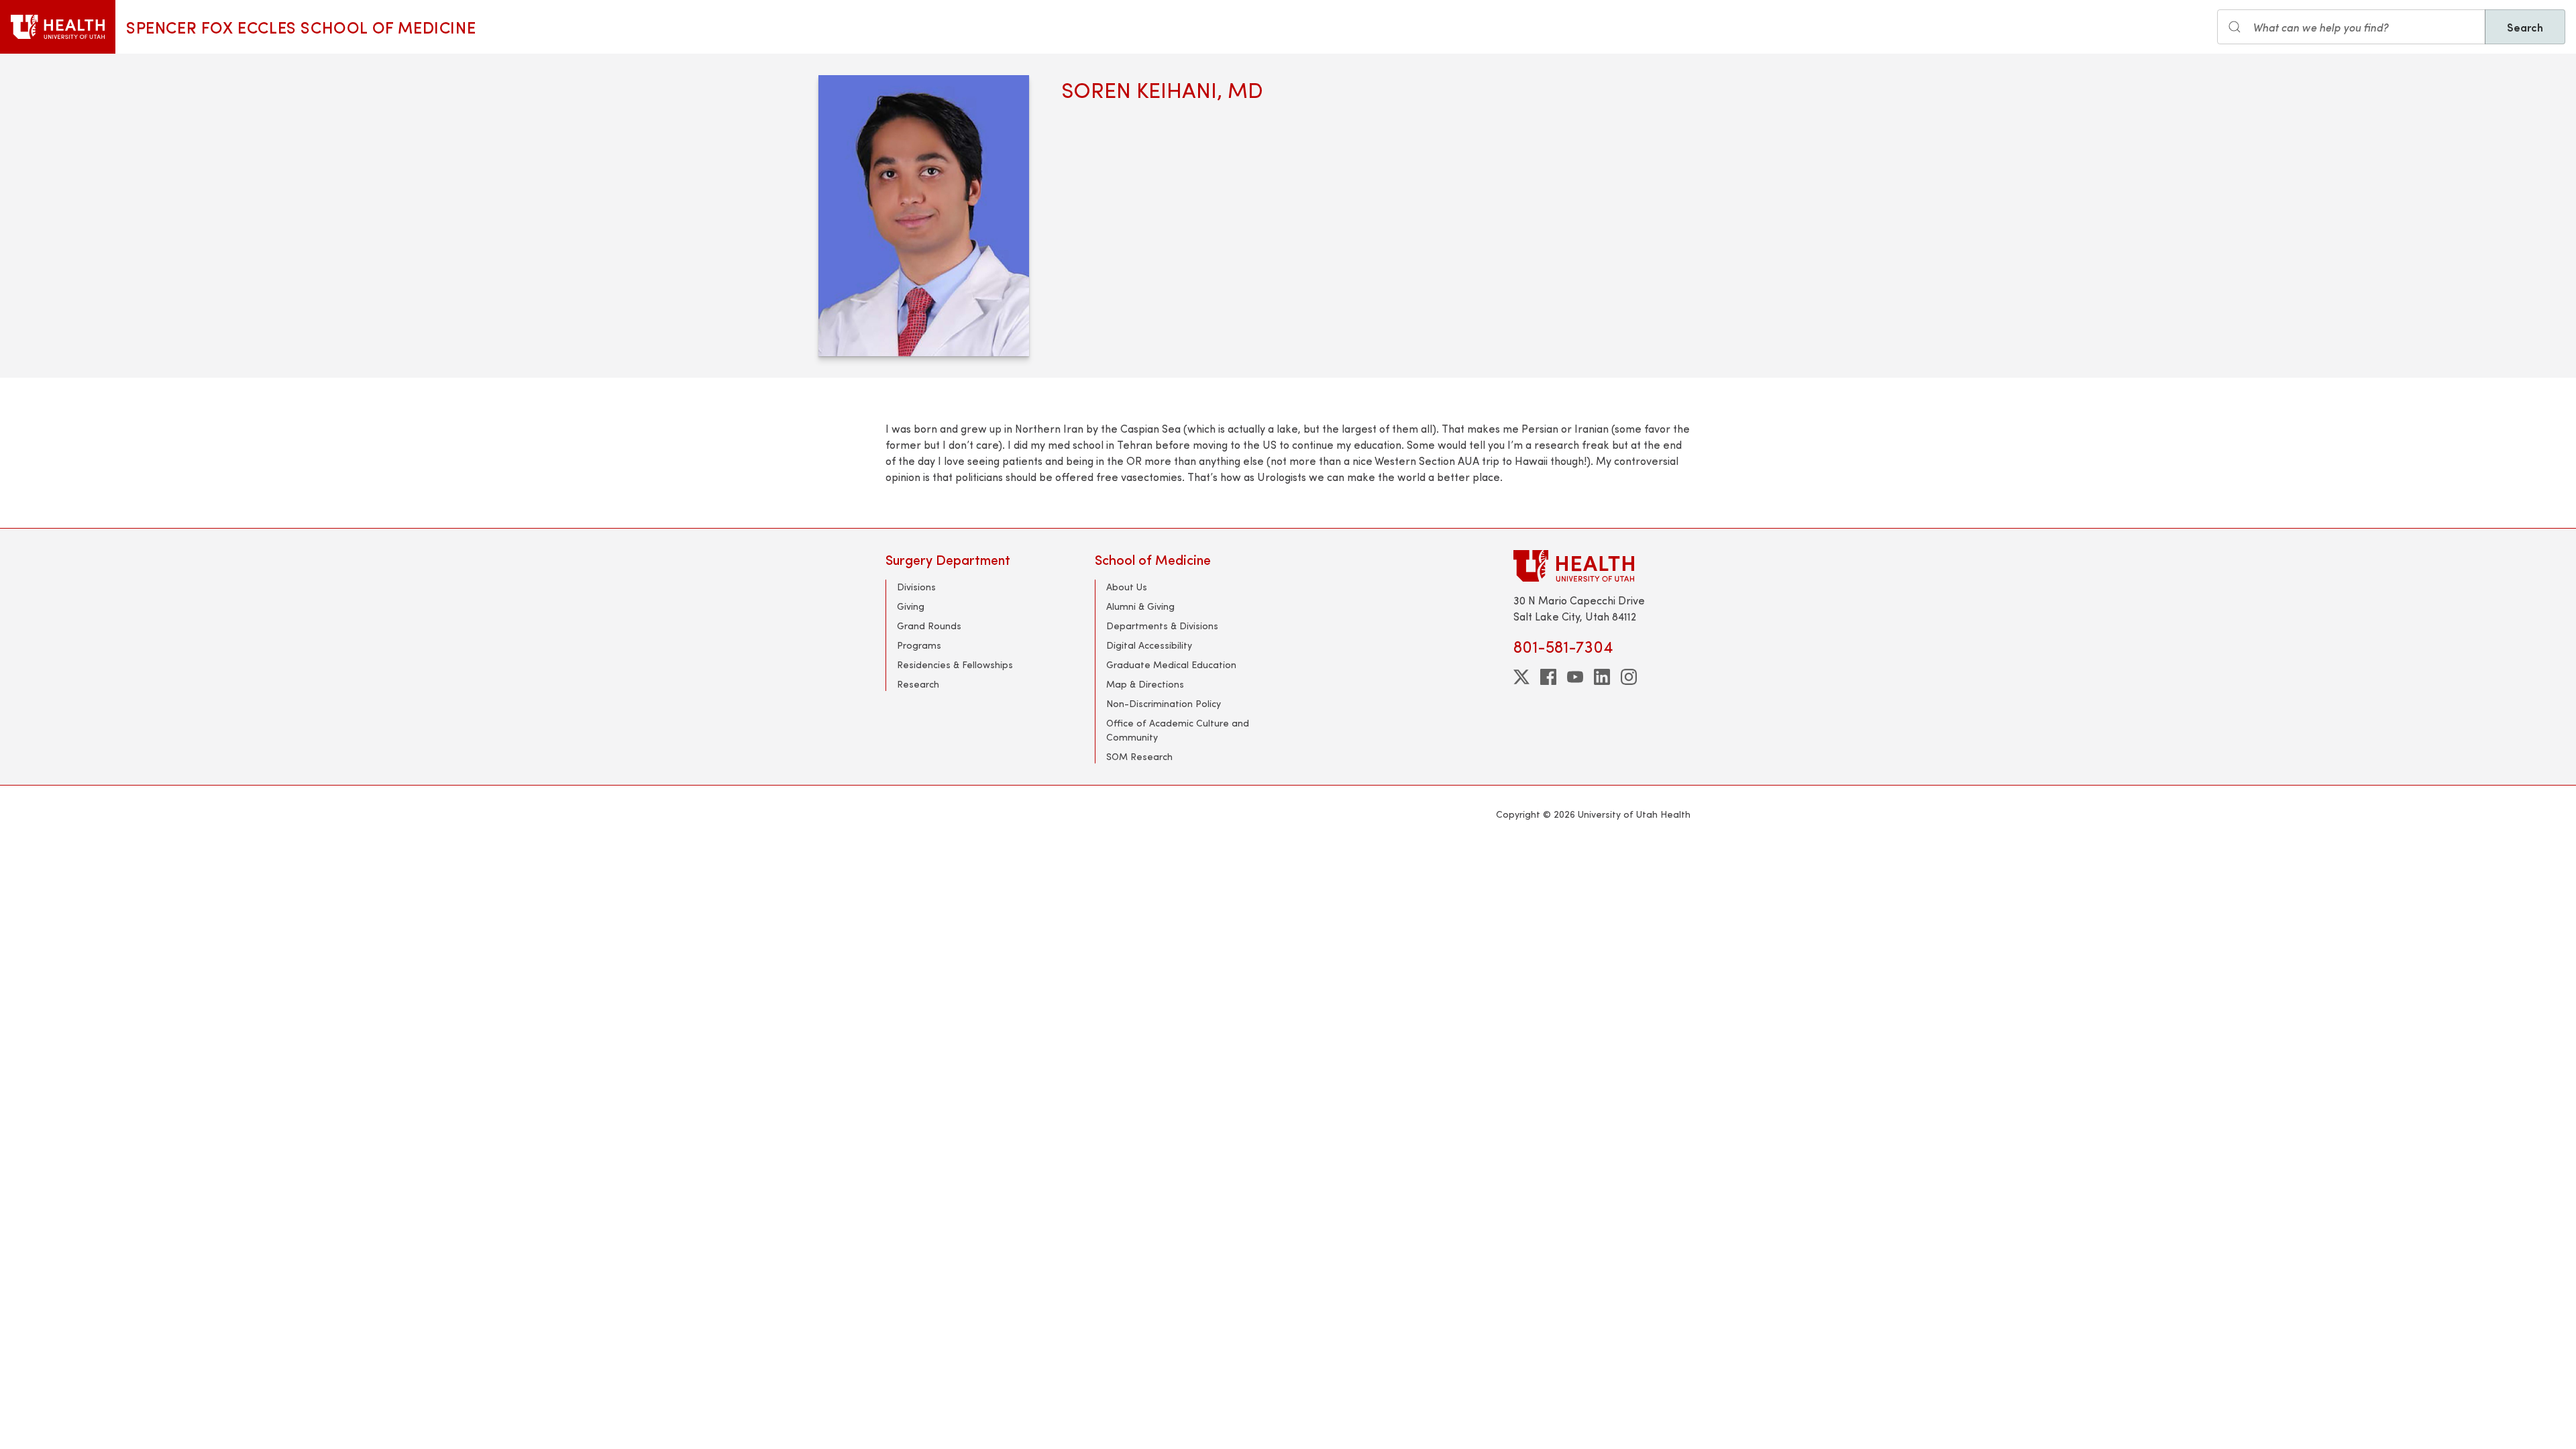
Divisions (916, 587)
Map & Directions (1145, 684)
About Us (1127, 587)
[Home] (58, 27)
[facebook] (1548, 677)
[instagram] (1629, 677)
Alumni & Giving (1140, 606)
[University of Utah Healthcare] (1602, 566)
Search (2525, 27)
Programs (919, 645)
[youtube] (1575, 677)
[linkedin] (1602, 677)
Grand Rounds (929, 626)
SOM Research (1139, 756)
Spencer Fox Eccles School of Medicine (301, 27)
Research (918, 684)
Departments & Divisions (1162, 626)
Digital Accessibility (1149, 645)
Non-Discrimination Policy (1164, 703)
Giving (911, 606)
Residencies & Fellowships (955, 664)
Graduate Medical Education (1171, 664)
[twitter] (1521, 677)
